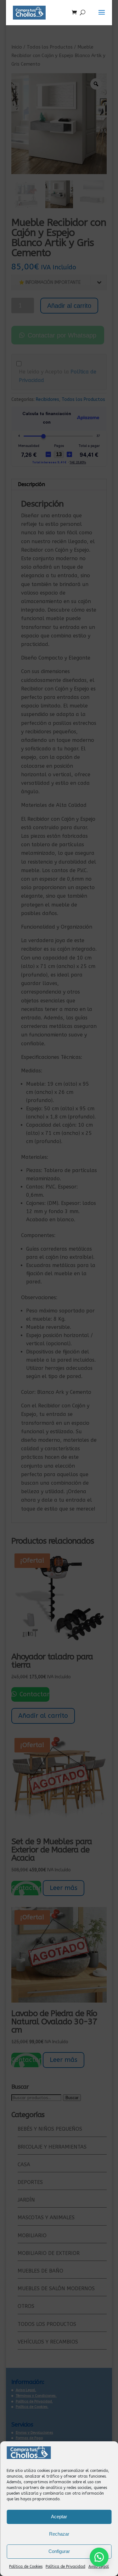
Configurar (59, 2551)
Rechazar (59, 2534)
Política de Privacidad (65, 2567)
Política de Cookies (26, 2567)
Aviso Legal (99, 2567)
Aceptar (59, 2517)
